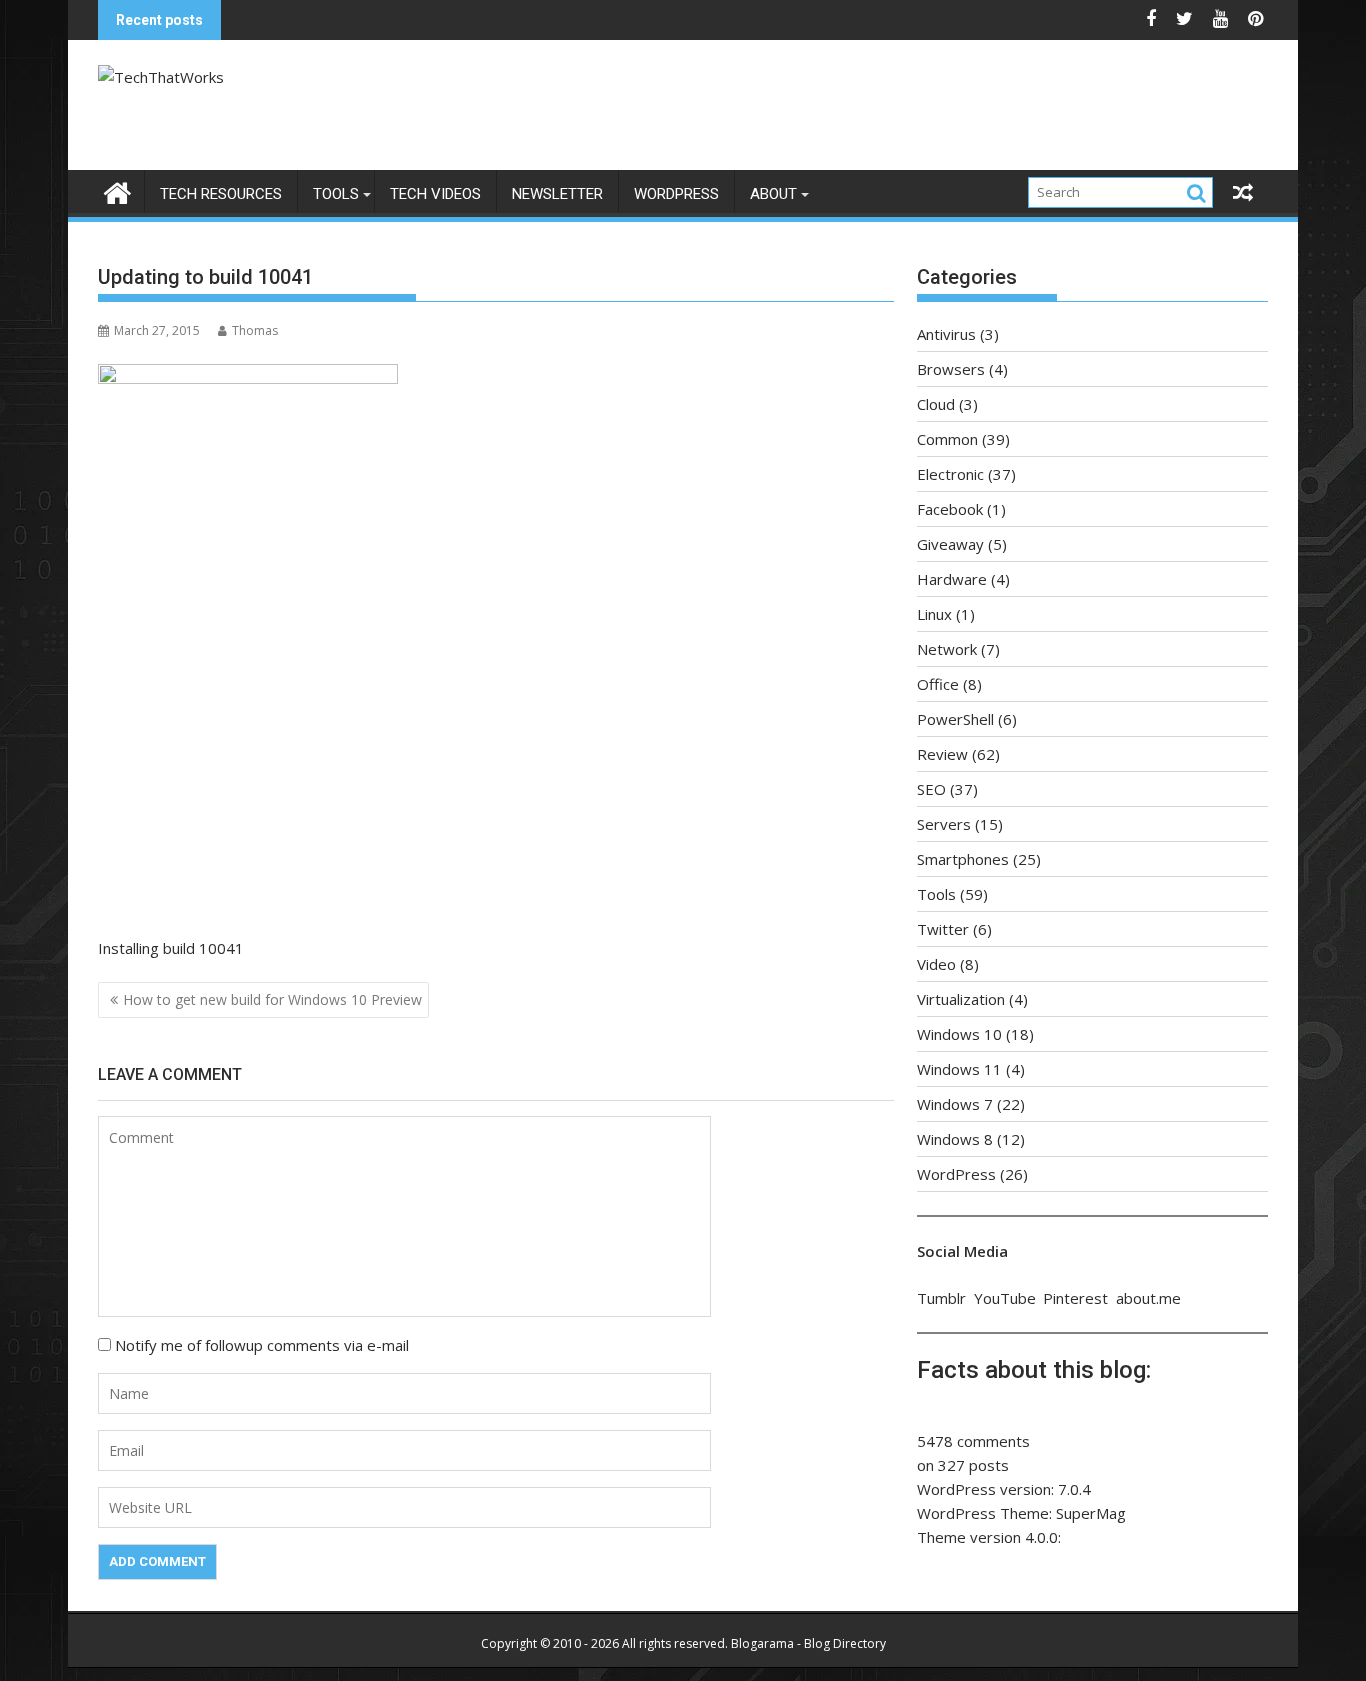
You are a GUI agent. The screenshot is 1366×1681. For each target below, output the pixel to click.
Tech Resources (221, 194)
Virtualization (961, 999)
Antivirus (946, 334)
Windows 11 (959, 1069)
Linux (934, 614)
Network (947, 649)
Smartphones (963, 859)
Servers (944, 824)
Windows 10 (959, 1034)
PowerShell (955, 719)
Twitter (943, 929)
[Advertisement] (872, 110)
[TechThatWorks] (117, 190)
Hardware (952, 579)
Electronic (950, 474)
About (773, 194)
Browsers (951, 369)
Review (942, 754)
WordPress (676, 194)
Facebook (950, 509)
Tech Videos (435, 194)
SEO (931, 789)
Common (947, 439)
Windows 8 (955, 1139)
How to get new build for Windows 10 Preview (272, 999)
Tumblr (941, 1298)
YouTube (1005, 1298)
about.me (1148, 1298)
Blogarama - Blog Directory (808, 1643)
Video (936, 964)
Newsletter (557, 194)
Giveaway (950, 544)
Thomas (255, 330)
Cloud (936, 404)
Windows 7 (955, 1104)
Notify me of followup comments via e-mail (262, 1345)
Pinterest (1075, 1298)
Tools (336, 194)
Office (938, 684)
